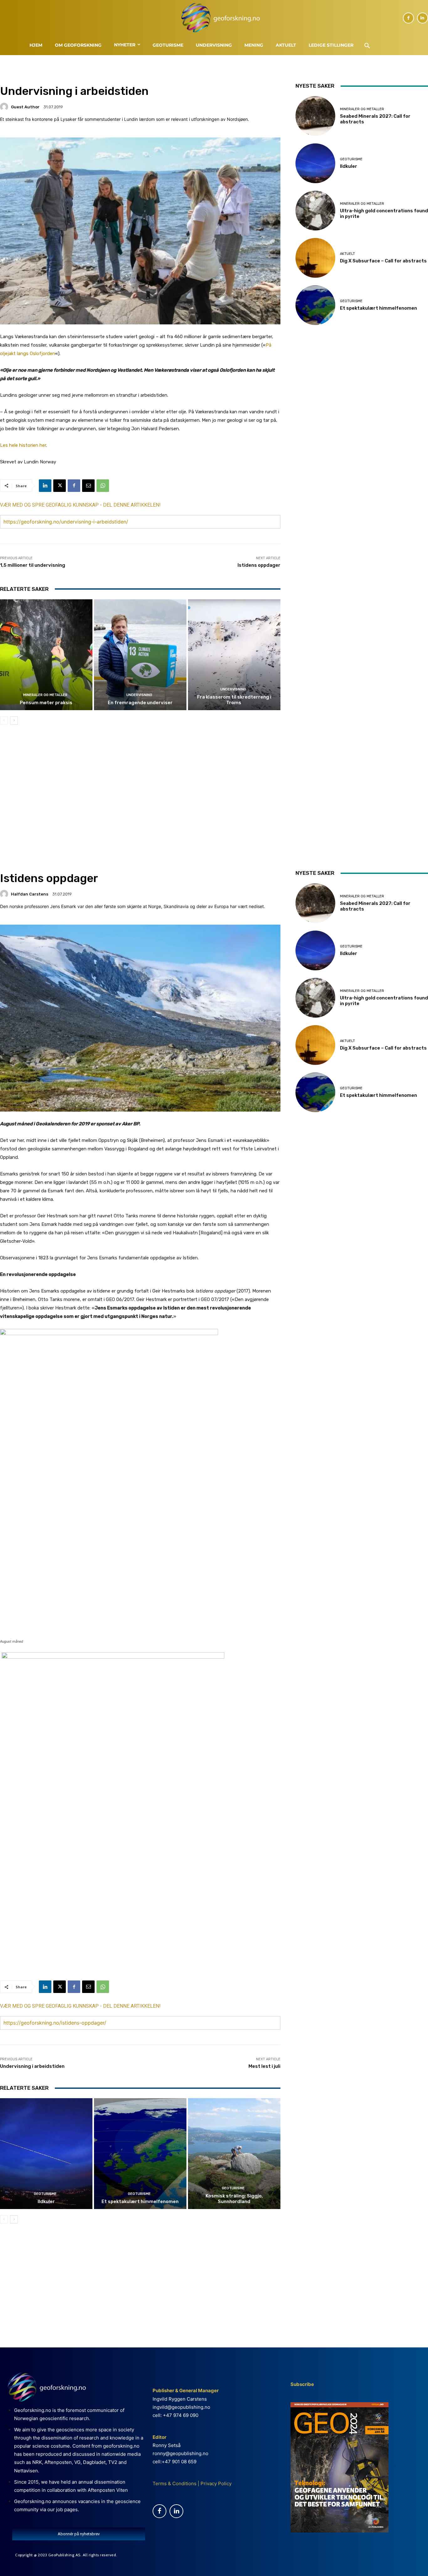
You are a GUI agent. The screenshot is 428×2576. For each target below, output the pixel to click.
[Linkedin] (423, 18)
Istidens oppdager (259, 565)
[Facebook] (408, 18)
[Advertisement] (140, 783)
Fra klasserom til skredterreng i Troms (234, 700)
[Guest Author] (5, 107)
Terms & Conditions (175, 2483)
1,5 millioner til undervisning (33, 565)
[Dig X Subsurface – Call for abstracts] (315, 258)
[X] (60, 486)
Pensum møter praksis (46, 703)
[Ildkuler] (315, 163)
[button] (367, 46)
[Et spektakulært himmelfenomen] (315, 305)
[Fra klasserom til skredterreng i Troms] (234, 655)
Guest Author (25, 107)
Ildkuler (349, 166)
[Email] (88, 486)
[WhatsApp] (103, 486)
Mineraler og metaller (45, 695)
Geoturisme (351, 159)
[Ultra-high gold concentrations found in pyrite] (315, 211)
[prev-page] (4, 720)
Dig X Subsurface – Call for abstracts (383, 261)
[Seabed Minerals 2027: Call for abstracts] (315, 116)
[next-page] (14, 720)
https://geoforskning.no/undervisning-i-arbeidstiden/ (66, 522)
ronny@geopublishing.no (180, 2453)
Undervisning (139, 695)
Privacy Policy (215, 2483)
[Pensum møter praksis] (46, 655)
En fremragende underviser (140, 703)
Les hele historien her (23, 445)
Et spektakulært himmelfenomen (378, 308)
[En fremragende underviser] (140, 655)
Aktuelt (347, 254)
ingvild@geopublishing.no (181, 2407)
